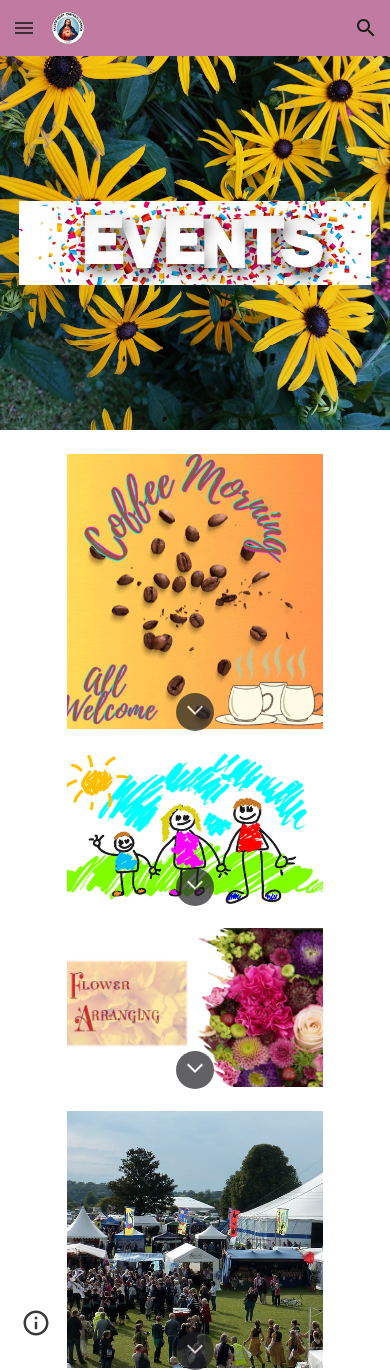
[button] (24, 27)
